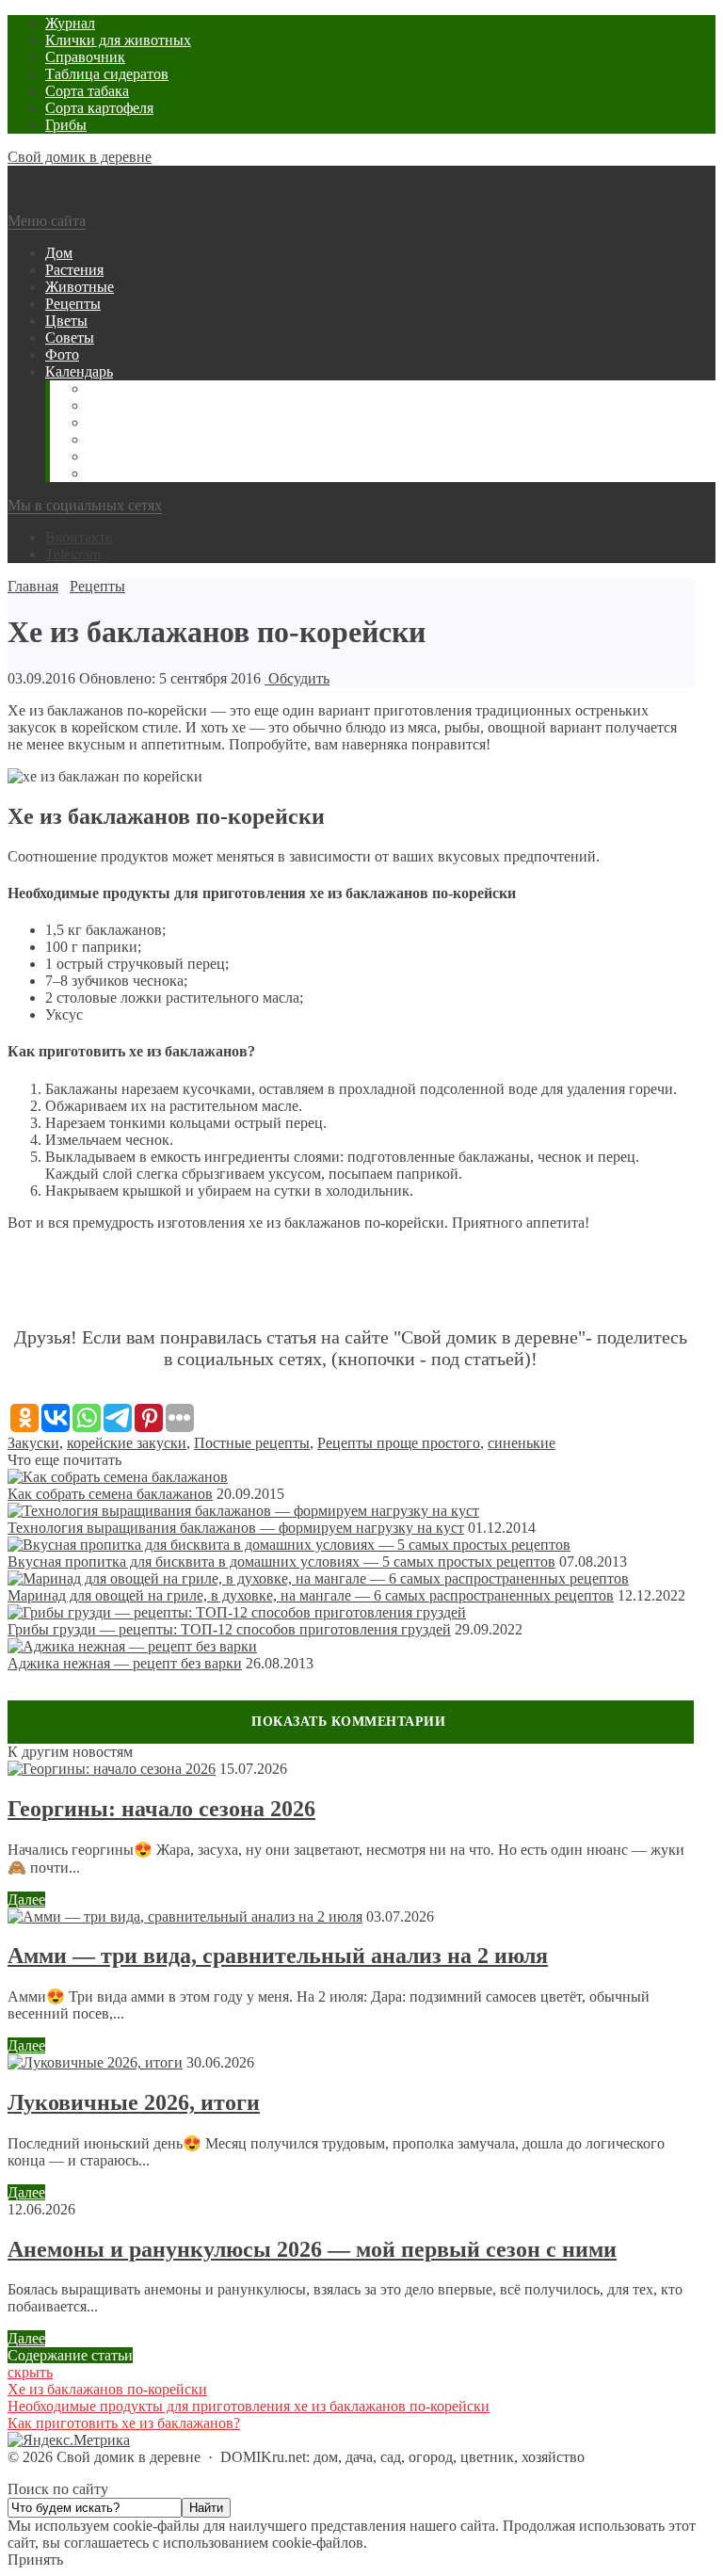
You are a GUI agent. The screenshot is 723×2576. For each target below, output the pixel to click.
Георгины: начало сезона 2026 (161, 1809)
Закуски (33, 1443)
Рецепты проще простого (399, 1443)
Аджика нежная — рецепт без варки (125, 1663)
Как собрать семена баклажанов (110, 1494)
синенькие (522, 1443)
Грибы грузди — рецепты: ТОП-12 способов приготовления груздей (229, 1629)
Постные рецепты (252, 1443)
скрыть (30, 2372)
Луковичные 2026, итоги (134, 2102)
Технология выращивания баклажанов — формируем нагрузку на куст (236, 1528)
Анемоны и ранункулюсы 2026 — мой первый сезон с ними (312, 2249)
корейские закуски (127, 1443)
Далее (26, 1900)
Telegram (73, 554)
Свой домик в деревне (80, 157)
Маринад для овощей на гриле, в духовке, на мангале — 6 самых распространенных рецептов (311, 1595)
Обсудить (297, 678)
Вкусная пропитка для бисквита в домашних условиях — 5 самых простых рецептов (281, 1562)
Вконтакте (79, 537)
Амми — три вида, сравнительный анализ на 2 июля (278, 1956)
